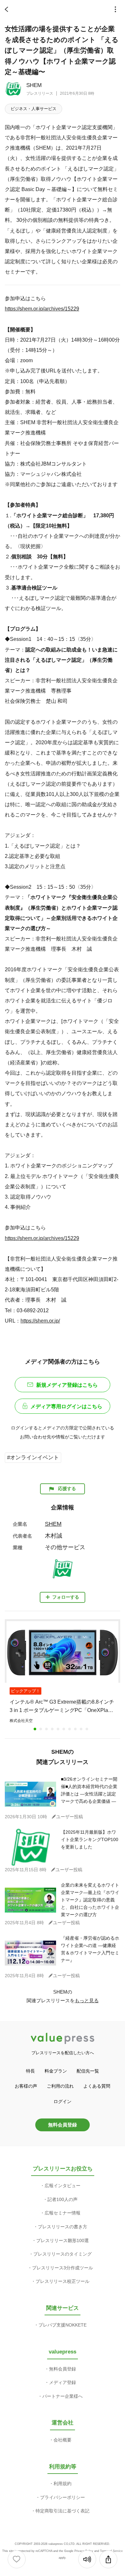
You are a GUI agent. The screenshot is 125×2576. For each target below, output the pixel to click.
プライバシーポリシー (63, 2497)
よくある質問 (97, 2086)
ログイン (63, 2101)
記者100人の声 (63, 2199)
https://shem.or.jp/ (40, 1321)
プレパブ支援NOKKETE (63, 2325)
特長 (30, 2071)
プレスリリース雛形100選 (63, 2240)
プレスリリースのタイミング (63, 2254)
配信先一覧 (88, 2071)
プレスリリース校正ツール (63, 2281)
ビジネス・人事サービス (33, 109)
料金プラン (56, 2071)
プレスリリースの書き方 (63, 2227)
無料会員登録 (63, 2125)
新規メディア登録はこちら (67, 1385)
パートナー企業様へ (63, 2396)
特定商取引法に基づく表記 (63, 2511)
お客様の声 (26, 2086)
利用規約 (63, 2484)
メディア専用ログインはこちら (66, 1406)
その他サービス (65, 1547)
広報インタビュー (63, 2186)
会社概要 (63, 2440)
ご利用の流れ (60, 2086)
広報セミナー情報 (63, 2213)
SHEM (34, 85)
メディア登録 (63, 2382)
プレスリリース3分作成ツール (63, 2268)
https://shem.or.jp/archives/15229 (42, 309)
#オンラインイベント (33, 1458)
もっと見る (87, 2000)
